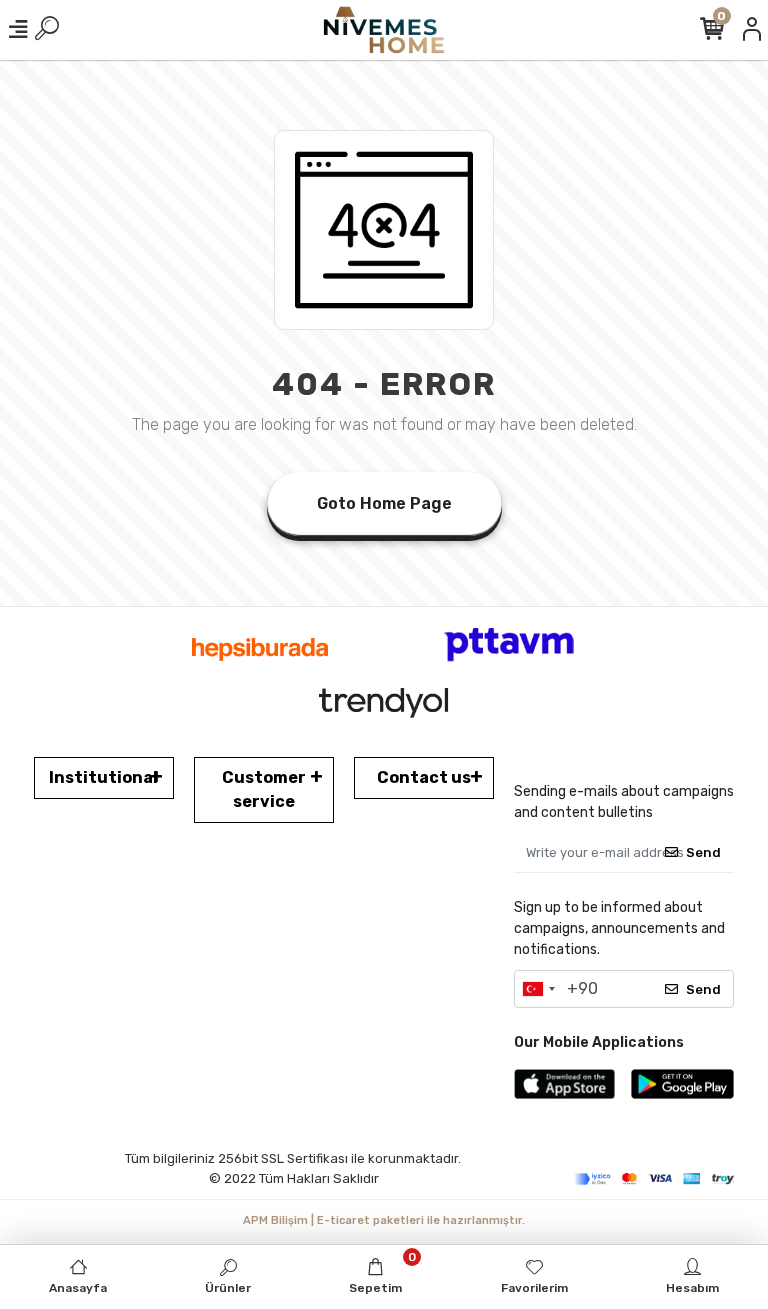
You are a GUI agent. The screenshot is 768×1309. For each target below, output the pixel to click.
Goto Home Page (384, 503)
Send (703, 852)
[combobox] (538, 989)
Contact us (424, 777)
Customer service (264, 789)
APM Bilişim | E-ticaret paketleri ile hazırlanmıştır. (384, 1220)
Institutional (103, 777)
